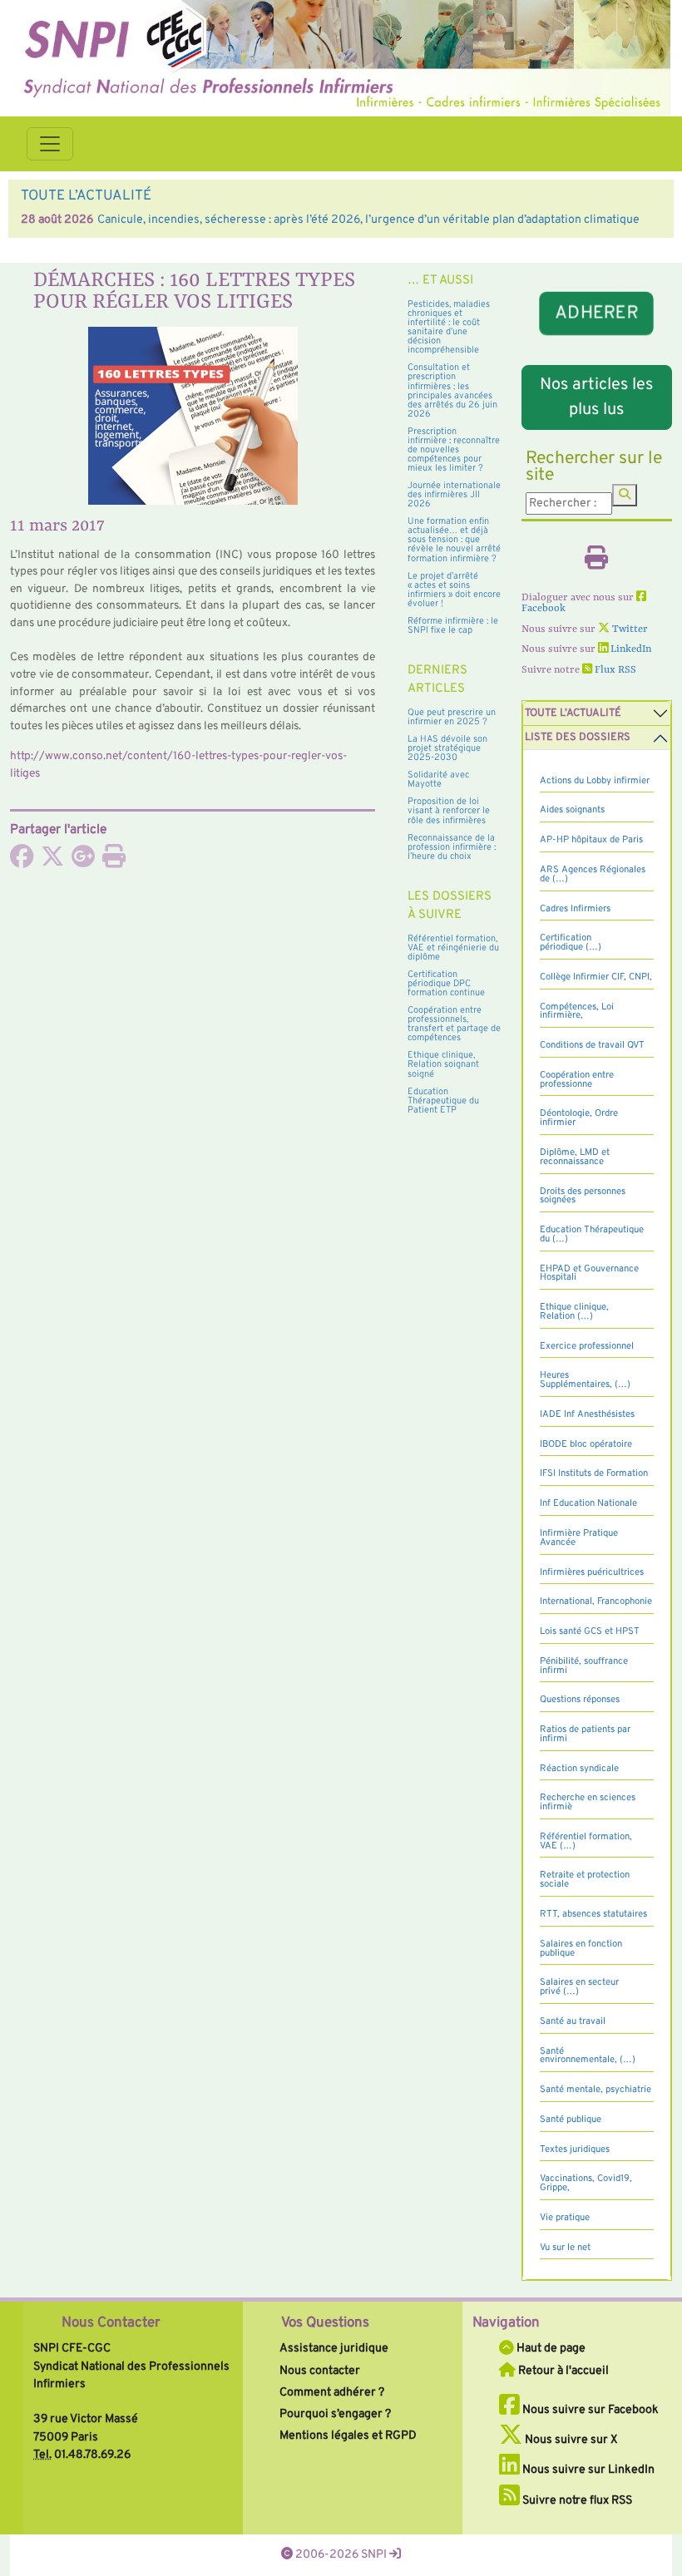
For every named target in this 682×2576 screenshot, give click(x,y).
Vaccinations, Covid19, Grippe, (586, 2183)
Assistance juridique (334, 2348)
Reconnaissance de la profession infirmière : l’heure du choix (452, 847)
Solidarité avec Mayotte (438, 780)
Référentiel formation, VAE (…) (586, 1841)
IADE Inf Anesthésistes (587, 1414)
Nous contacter (320, 2371)
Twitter (629, 629)
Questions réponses (580, 1700)
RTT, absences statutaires (593, 1914)
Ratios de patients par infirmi (585, 1734)
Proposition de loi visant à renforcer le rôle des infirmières (449, 811)
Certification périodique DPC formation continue (446, 984)
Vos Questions (325, 2323)
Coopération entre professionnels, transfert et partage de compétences (454, 1024)
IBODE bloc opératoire (586, 1444)
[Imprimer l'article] (114, 861)
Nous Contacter (111, 2323)
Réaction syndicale (579, 1769)
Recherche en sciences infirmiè (588, 1802)
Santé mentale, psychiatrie (596, 2090)
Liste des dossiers (578, 738)
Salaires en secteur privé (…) (579, 1987)
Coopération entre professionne (577, 1080)
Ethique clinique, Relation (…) (574, 1312)
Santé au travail (573, 2021)
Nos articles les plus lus (596, 397)
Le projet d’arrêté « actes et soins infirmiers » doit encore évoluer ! (454, 590)
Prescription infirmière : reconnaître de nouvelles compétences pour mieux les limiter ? (454, 450)
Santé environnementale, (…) (588, 2056)
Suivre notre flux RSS (576, 2500)
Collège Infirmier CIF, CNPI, (596, 977)
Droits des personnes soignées (583, 1196)
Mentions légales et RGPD (348, 2435)
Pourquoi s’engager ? (335, 2414)
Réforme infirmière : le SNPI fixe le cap (453, 626)
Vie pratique (565, 2218)
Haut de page (550, 2348)
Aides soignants (572, 810)
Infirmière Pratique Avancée (579, 1538)
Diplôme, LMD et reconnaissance (575, 1157)
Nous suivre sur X (570, 2440)
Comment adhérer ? (332, 2392)
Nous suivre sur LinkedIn (587, 2470)
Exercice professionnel (587, 1346)
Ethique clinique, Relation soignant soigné (443, 1064)
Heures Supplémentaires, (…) (585, 1380)
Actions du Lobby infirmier (595, 781)
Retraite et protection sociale (585, 1880)
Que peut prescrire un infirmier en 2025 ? (452, 717)
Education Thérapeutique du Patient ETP (443, 1101)
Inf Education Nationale (588, 1503)
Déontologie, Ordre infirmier (579, 1118)
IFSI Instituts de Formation (594, 1473)
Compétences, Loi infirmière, (577, 1012)
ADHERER (597, 313)
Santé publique (571, 2120)
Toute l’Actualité (573, 713)
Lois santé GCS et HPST (590, 1631)
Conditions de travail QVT (592, 1045)
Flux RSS (614, 670)
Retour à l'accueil (562, 2371)
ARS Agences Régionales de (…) (593, 874)
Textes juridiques (575, 2149)
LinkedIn (630, 649)
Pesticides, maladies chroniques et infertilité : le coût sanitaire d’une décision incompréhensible (449, 327)
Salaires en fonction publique (581, 1949)
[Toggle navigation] (50, 144)
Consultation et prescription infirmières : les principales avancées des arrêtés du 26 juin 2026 (452, 390)
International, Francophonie (596, 1601)
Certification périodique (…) (571, 943)
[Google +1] (83, 861)
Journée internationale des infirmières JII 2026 (454, 495)
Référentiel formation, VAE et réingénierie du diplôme (453, 948)
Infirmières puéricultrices (592, 1572)
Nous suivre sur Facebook (589, 2410)
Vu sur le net (565, 2248)
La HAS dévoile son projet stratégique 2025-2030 (447, 748)
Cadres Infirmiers (575, 909)
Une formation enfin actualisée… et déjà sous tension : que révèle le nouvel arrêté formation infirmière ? (454, 540)
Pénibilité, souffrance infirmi (584, 1666)
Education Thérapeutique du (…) (592, 1234)
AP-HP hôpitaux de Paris (591, 840)
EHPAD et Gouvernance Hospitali (589, 1273)
